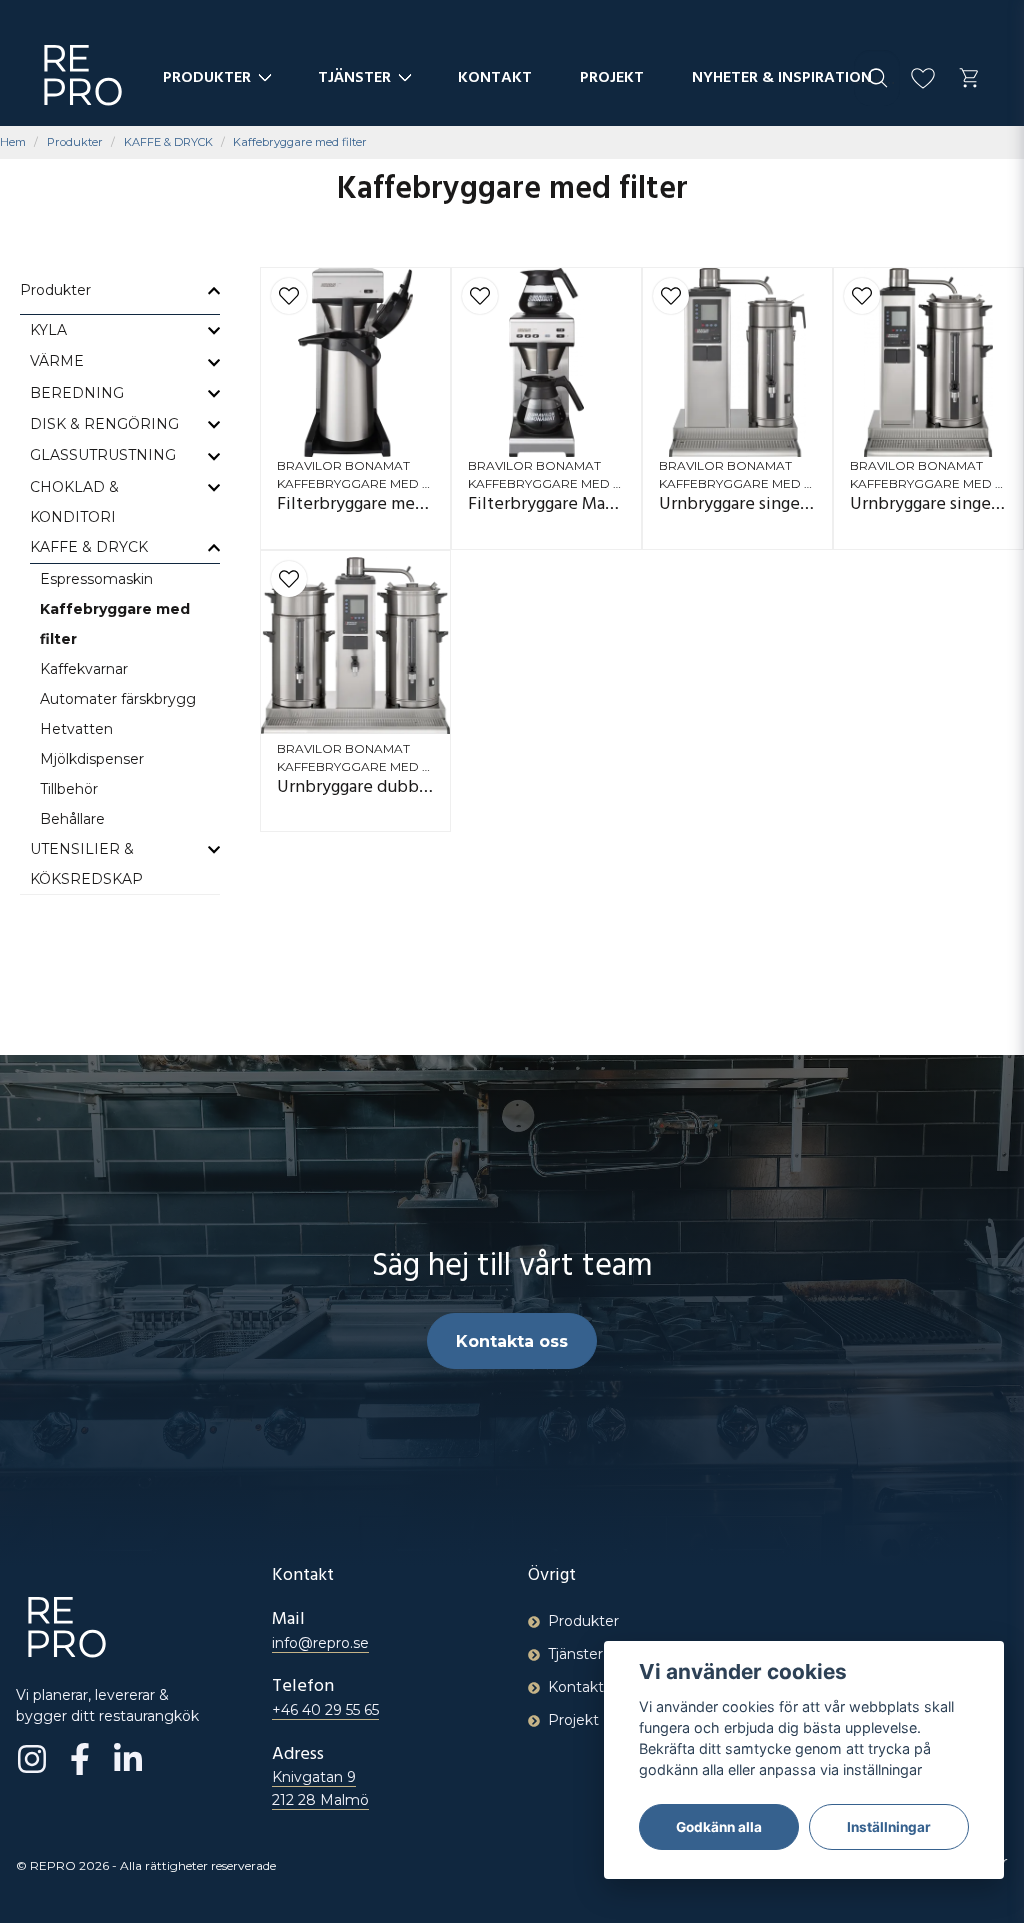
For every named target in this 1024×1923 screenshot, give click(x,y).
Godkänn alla (719, 1827)
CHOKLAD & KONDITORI (74, 502)
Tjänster (354, 79)
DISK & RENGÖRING (104, 424)
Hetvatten (76, 729)
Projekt (612, 79)
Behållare (72, 819)
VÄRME (57, 361)
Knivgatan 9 (320, 1788)
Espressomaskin (96, 579)
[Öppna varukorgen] (969, 78)
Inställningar (889, 1827)
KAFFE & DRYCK (168, 142)
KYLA (48, 330)
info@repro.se (320, 1643)
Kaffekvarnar (84, 669)
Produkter (207, 79)
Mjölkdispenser (92, 759)
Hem (13, 142)
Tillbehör (69, 789)
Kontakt (495, 79)
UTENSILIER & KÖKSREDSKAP (86, 864)
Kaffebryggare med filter (115, 624)
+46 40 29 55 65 (325, 1710)
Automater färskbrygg (118, 699)
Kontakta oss (512, 1341)
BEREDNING (77, 393)
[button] (289, 296)
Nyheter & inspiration (782, 79)
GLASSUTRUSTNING (103, 455)
